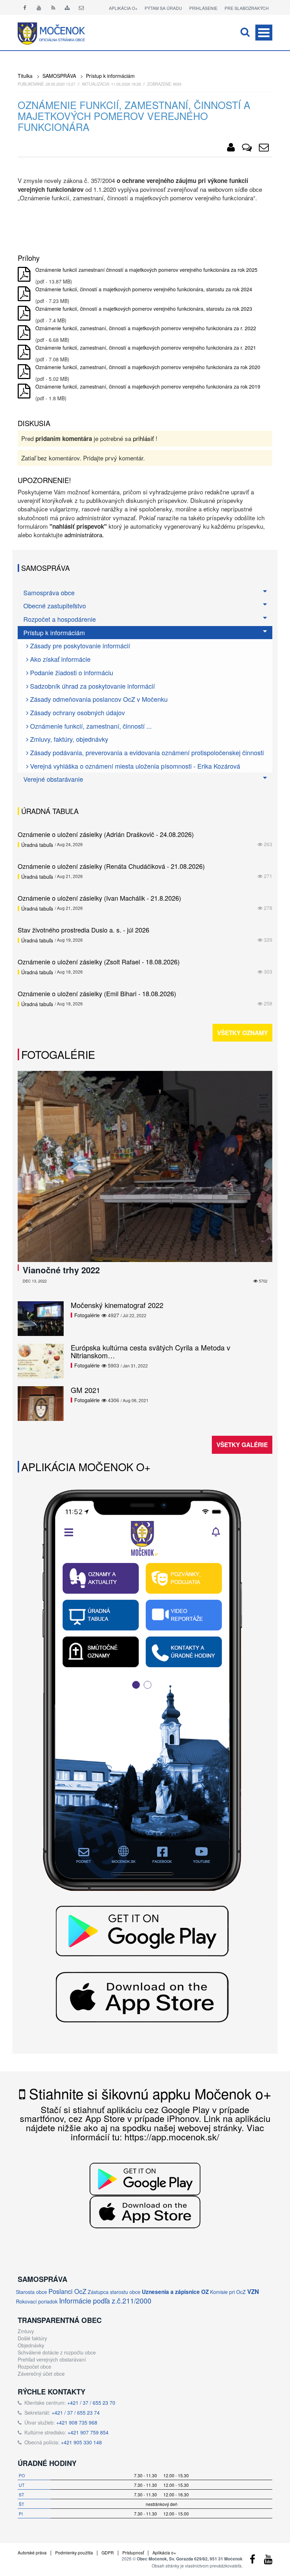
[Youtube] (39, 7)
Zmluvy (26, 2331)
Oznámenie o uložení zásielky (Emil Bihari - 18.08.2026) (97, 993)
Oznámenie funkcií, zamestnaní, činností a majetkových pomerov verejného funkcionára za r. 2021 (146, 348)
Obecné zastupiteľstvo (55, 606)
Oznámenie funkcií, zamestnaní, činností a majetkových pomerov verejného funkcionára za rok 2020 (148, 367)
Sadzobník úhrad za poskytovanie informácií (92, 686)
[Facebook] (25, 7)
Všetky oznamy (242, 1033)
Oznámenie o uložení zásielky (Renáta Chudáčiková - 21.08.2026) (111, 866)
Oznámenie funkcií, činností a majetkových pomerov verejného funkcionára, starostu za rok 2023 (144, 309)
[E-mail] (81, 7)
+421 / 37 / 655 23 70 (91, 2403)
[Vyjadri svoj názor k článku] (247, 149)
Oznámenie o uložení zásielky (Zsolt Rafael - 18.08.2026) (99, 962)
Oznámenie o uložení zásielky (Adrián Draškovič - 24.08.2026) (106, 834)
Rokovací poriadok (37, 2301)
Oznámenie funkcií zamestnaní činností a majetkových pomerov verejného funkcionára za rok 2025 (146, 270)
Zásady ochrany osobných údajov (77, 712)
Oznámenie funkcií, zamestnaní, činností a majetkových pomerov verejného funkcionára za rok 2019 (148, 386)
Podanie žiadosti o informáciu (71, 672)
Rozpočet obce (34, 2366)
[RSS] (53, 7)
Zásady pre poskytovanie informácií (79, 646)
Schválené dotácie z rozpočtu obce (57, 2352)
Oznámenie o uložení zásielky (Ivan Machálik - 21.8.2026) (99, 898)
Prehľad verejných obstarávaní (52, 2359)
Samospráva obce (49, 592)
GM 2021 (85, 1390)
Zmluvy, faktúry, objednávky (68, 739)
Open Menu (264, 33)
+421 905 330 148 (81, 2442)
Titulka (25, 76)
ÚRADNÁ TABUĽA (50, 811)
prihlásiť (143, 438)
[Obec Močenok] (231, 149)
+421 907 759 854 (88, 2432)
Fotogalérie (58, 1054)
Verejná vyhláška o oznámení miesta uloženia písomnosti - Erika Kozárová (134, 766)
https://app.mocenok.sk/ (172, 2136)
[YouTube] (268, 2561)
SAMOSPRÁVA (59, 76)
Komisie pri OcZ (228, 2292)
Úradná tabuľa (37, 845)
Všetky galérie (242, 1445)
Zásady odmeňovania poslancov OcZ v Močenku (98, 699)
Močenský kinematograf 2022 (117, 1305)
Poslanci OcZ (67, 2291)
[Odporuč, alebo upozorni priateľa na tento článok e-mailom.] (264, 149)
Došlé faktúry (32, 2338)
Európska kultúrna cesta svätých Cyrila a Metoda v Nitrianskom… (150, 1351)
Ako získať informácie (59, 659)
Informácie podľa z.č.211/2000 (105, 2300)
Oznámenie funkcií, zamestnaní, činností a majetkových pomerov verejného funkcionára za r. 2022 (146, 328)
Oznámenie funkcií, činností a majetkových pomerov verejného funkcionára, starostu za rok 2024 (144, 289)
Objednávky (31, 2345)
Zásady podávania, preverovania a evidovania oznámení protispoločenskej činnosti (146, 752)
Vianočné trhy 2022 (61, 1270)
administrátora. (84, 535)
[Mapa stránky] (67, 7)
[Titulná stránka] (57, 33)
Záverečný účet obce (41, 2374)
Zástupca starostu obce (114, 2292)
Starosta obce (31, 2292)
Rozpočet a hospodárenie (60, 619)
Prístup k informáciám (110, 76)
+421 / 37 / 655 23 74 (76, 2413)
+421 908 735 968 (77, 2422)
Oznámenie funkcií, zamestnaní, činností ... (90, 726)
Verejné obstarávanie (53, 779)
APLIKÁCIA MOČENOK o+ (86, 1467)
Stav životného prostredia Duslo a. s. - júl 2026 (83, 930)
